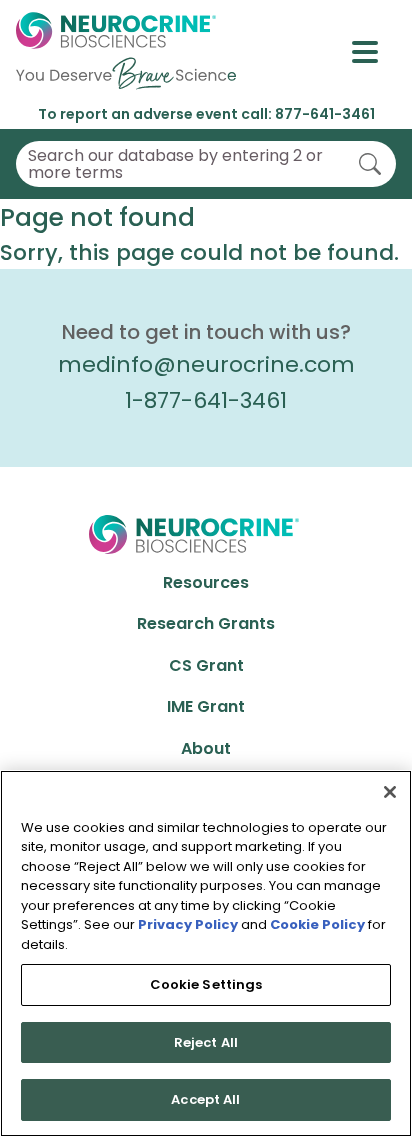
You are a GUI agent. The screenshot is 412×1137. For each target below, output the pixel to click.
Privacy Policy (188, 924)
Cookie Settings (206, 984)
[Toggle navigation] (374, 52)
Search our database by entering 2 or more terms (175, 164)
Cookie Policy (317, 924)
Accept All (205, 1099)
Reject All (206, 1042)
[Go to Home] (126, 52)
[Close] (390, 792)
